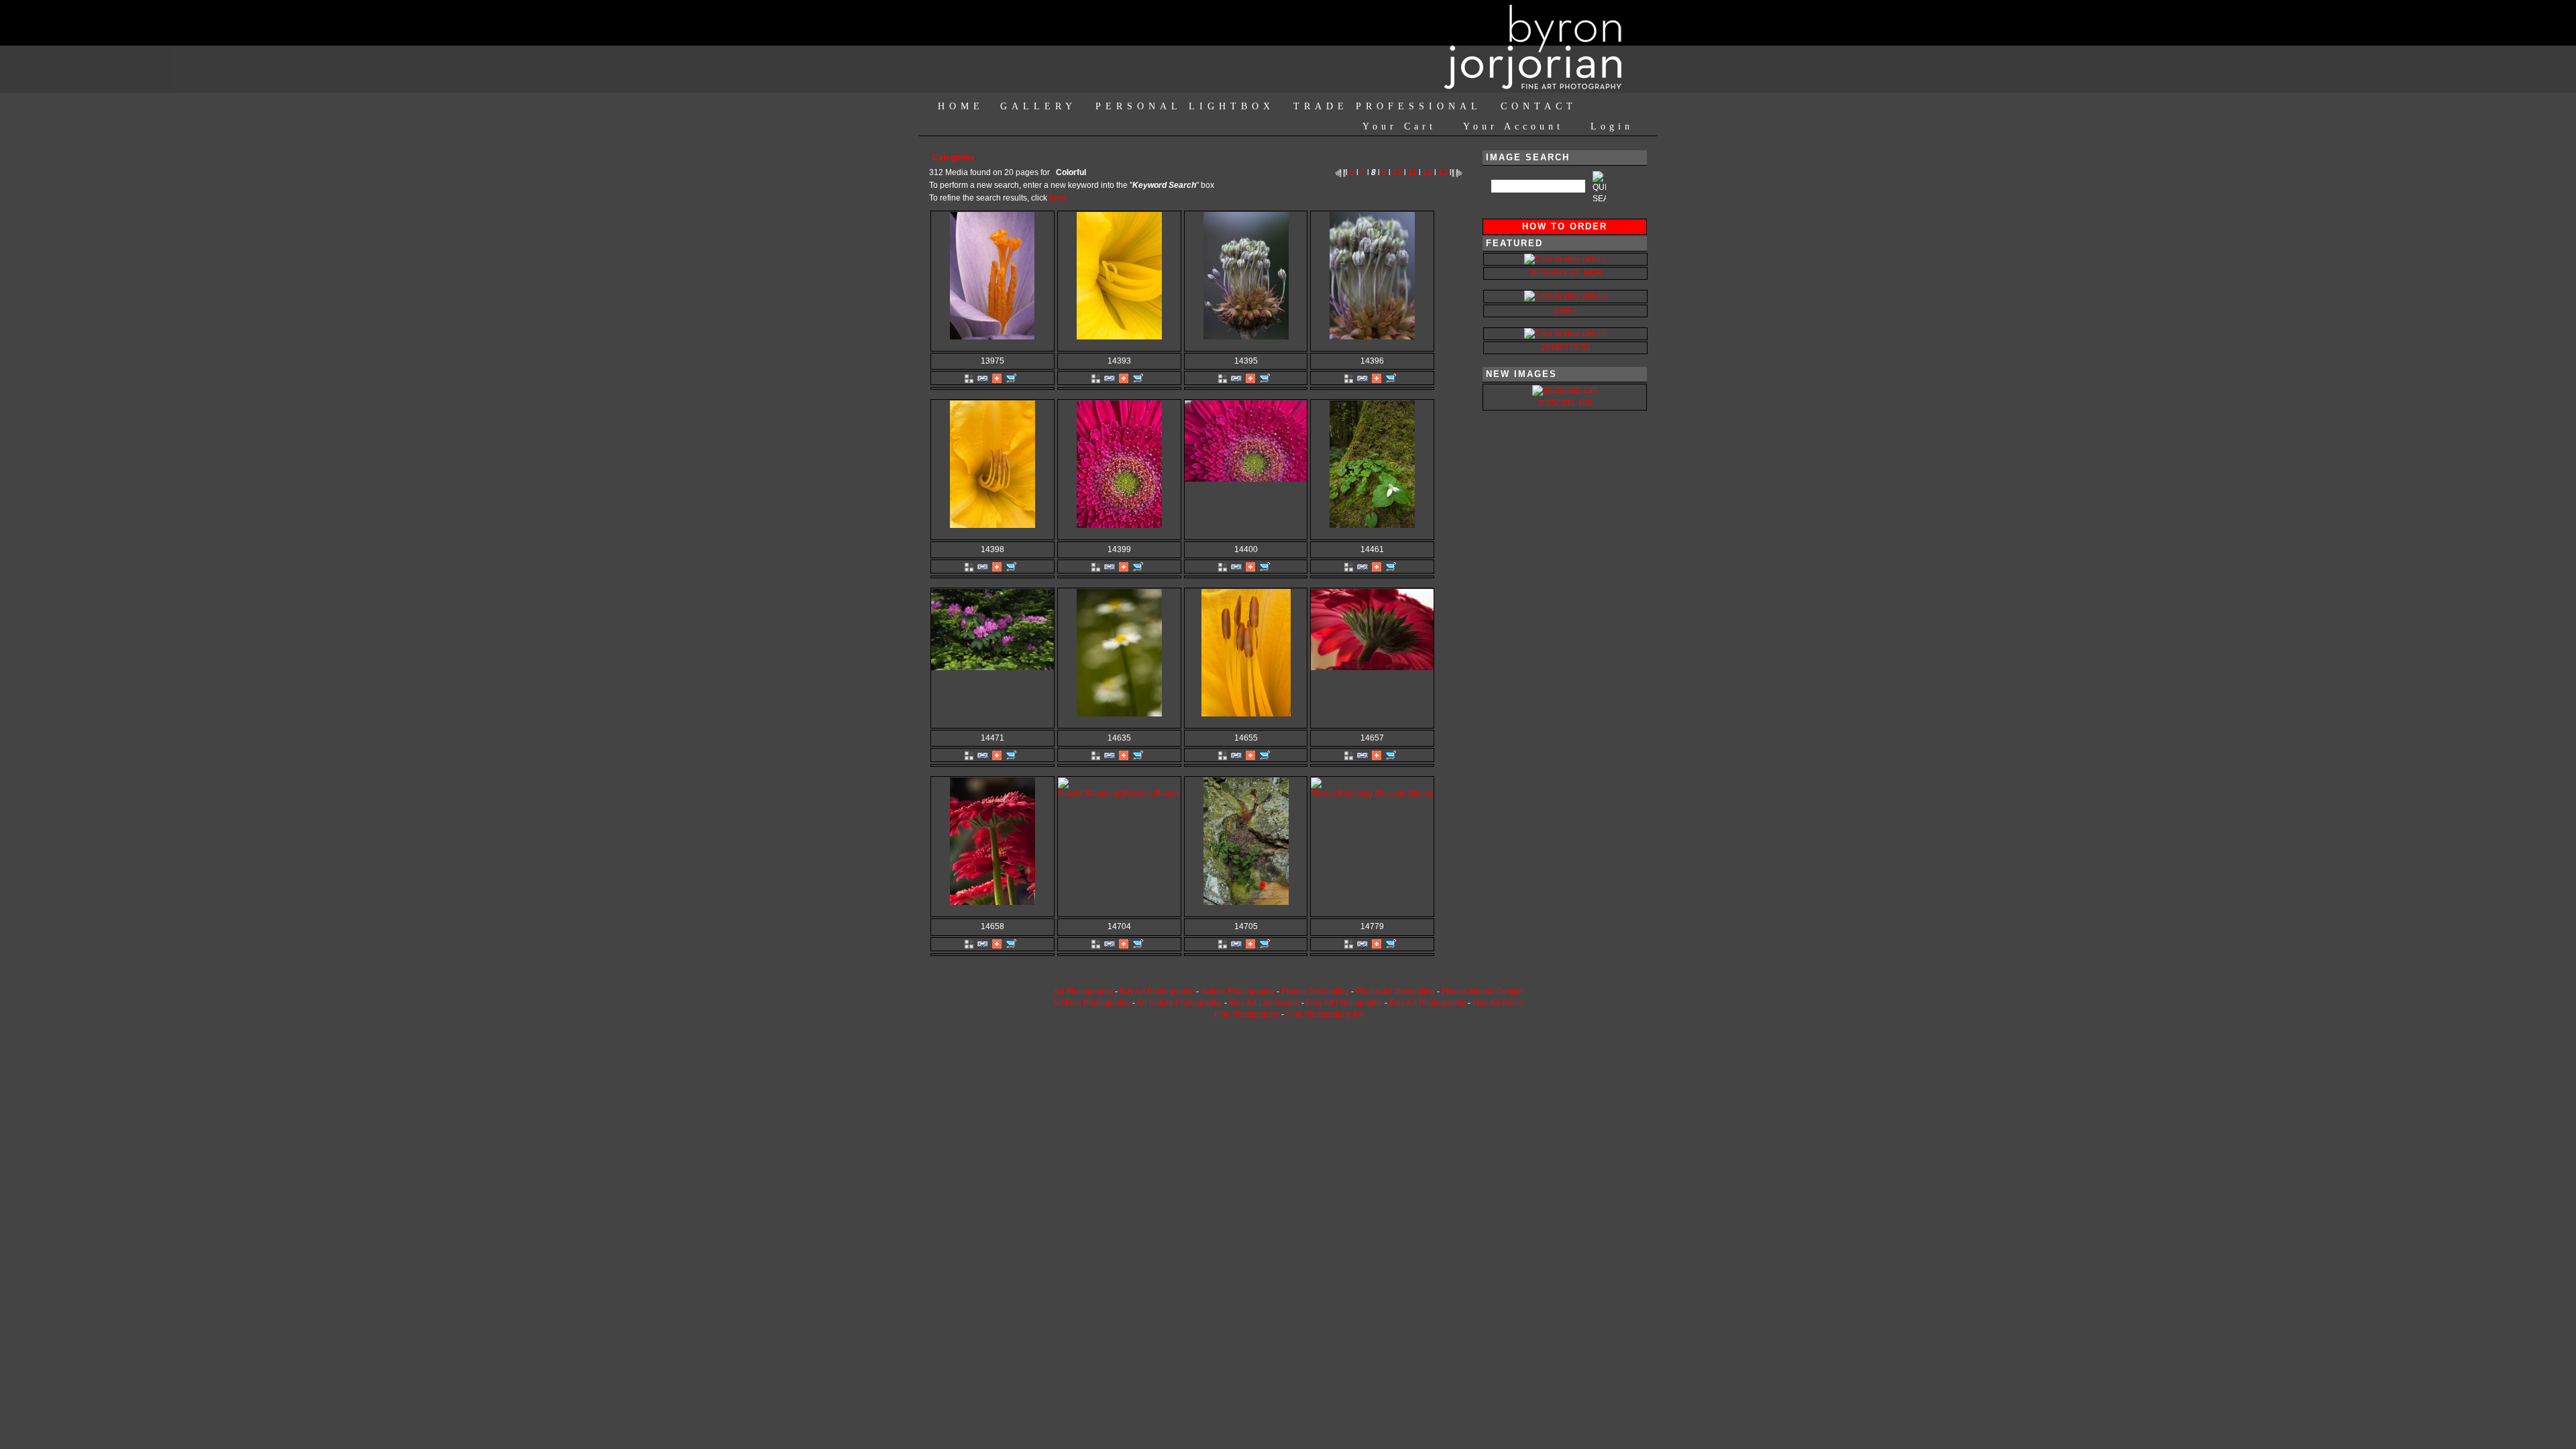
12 (1428, 172)
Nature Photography (1238, 991)
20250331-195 (1565, 403)
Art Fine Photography (1092, 1003)
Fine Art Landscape (1264, 1003)
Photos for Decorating (1395, 991)
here (1058, 198)
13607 (1565, 311)
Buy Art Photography (1157, 991)
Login (1612, 126)
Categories (954, 158)
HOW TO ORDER (1565, 226)
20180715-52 (1566, 347)
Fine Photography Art (1324, 1014)
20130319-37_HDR (1566, 273)
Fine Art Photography (1428, 1003)
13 (1443, 172)
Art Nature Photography (1179, 1003)
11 (1412, 172)
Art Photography (1083, 991)
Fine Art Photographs (1344, 1003)
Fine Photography (1247, 1014)
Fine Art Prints (1498, 1003)
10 (1397, 172)
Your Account (1513, 126)
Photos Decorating (1315, 991)
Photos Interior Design (1482, 991)
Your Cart (1399, 126)
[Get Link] (983, 378)
